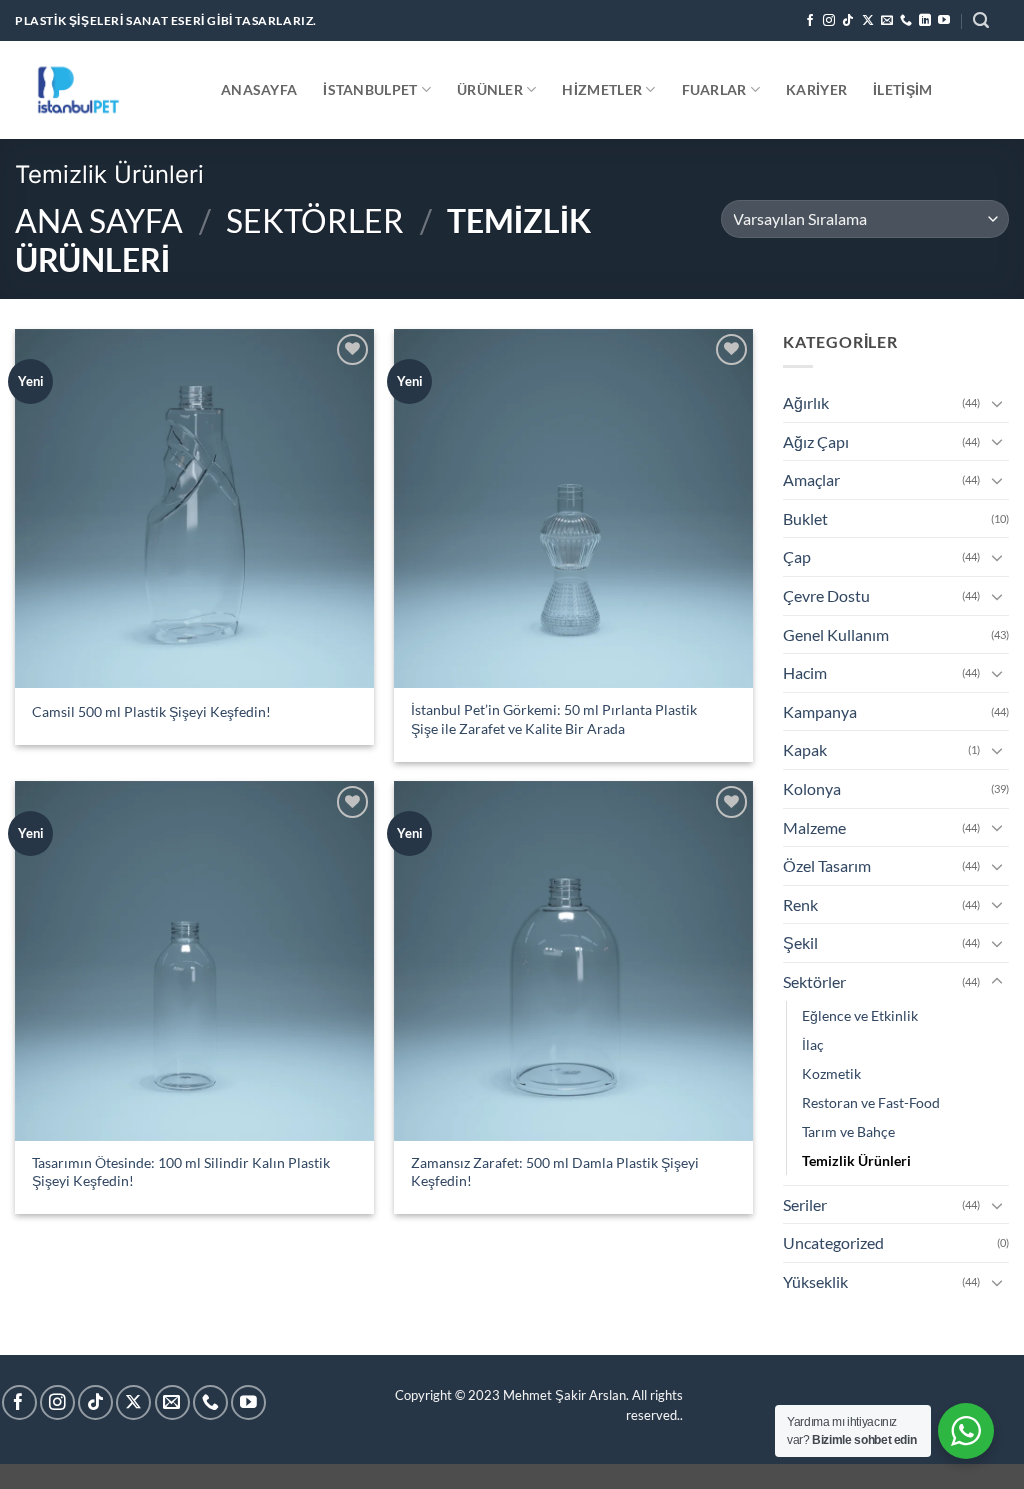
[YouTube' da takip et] (944, 21)
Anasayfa (259, 89)
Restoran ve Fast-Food (871, 1102)
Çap (797, 556)
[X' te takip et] (868, 21)
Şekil (800, 942)
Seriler (805, 1204)
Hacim (805, 672)
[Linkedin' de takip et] (925, 21)
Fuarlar (714, 89)
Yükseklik (815, 1281)
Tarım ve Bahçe (848, 1131)
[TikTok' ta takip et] (848, 21)
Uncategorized (833, 1242)
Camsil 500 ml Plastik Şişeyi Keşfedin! (151, 711)
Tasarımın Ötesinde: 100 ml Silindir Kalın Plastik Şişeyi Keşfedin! (181, 1172)
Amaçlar (811, 479)
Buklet (805, 518)
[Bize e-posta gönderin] (887, 21)
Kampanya (820, 711)
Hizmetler (602, 89)
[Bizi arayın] (906, 21)
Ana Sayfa (99, 220)
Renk (800, 904)
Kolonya (812, 788)
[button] (981, 20)
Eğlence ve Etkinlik (860, 1015)
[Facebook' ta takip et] (810, 21)
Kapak (805, 749)
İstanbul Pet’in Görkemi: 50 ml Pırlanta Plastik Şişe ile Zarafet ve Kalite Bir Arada (554, 719)
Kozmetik (831, 1073)
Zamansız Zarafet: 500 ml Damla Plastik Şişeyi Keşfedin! (555, 1172)
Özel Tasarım (827, 865)
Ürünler (490, 89)
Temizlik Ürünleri (856, 1160)
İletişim (902, 89)
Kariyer (816, 89)
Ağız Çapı (816, 441)
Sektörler (315, 220)
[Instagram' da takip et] (829, 21)
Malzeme (814, 827)
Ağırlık (806, 402)
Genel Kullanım (836, 634)
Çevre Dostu (826, 595)
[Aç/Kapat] (997, 403)
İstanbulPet (370, 89)
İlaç (813, 1044)
